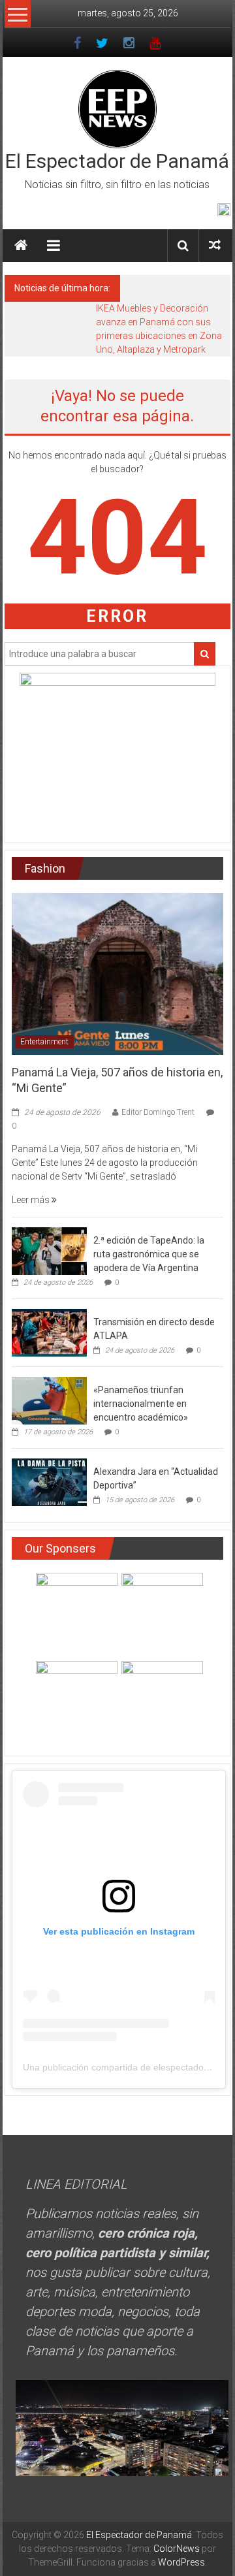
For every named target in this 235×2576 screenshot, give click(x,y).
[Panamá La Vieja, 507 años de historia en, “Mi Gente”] (117, 973)
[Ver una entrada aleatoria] (215, 245)
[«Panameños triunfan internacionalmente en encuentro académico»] (49, 1400)
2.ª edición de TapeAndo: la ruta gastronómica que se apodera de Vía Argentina (149, 1254)
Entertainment (44, 1042)
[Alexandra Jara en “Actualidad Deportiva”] (49, 1481)
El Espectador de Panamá (117, 161)
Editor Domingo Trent (158, 1112)
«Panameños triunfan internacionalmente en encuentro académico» (141, 1404)
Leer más (32, 1200)
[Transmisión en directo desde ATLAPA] (49, 1332)
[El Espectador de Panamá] (21, 246)
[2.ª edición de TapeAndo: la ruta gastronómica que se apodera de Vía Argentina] (49, 1250)
